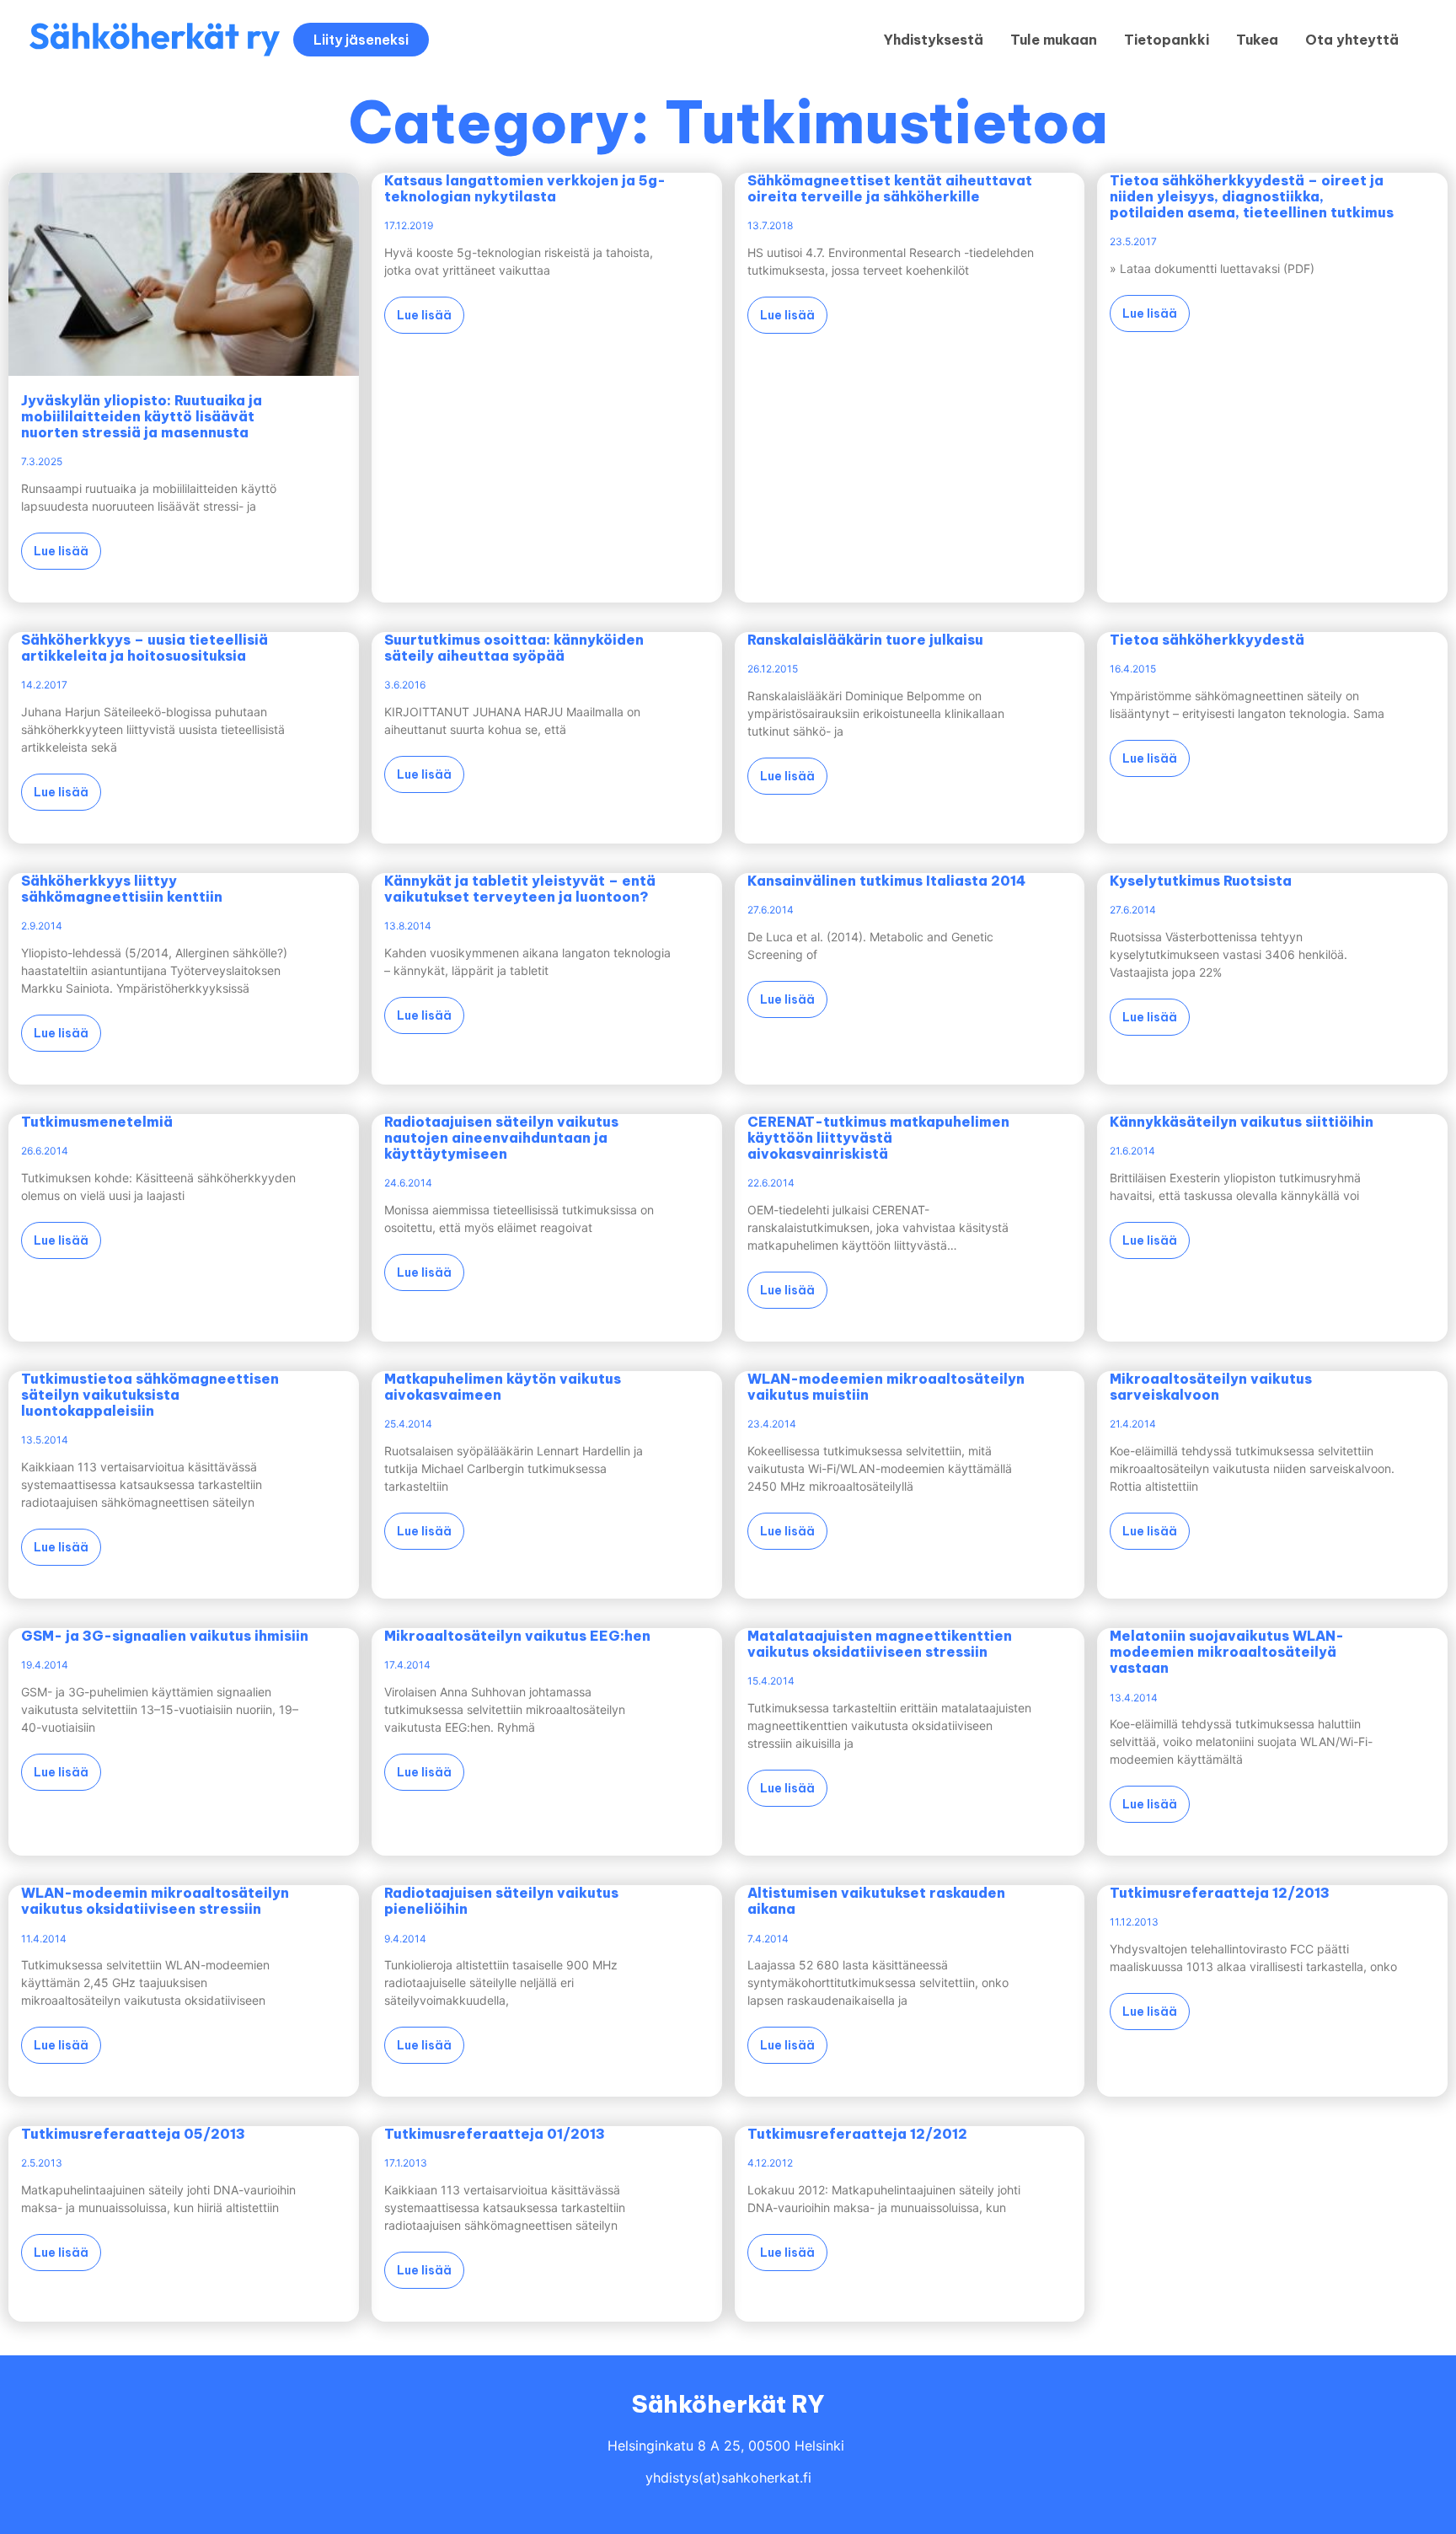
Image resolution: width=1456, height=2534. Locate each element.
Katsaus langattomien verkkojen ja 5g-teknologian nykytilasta (525, 188)
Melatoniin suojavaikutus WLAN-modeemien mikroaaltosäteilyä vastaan (1227, 1652)
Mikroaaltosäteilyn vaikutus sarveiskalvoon (1211, 1387)
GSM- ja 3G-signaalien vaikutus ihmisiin (165, 1636)
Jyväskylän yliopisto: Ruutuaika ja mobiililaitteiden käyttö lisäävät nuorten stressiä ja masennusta (142, 416)
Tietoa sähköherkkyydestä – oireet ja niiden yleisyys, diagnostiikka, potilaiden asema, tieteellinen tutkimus (1252, 196)
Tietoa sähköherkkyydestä (1207, 640)
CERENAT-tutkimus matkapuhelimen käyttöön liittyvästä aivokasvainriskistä (878, 1138)
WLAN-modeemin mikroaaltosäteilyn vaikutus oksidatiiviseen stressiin (155, 1901)
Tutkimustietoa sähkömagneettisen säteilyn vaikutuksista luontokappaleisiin (150, 1395)
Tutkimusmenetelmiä (97, 1122)
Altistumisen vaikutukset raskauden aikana (876, 1901)
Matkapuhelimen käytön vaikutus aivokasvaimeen (503, 1387)
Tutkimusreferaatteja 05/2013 (133, 2134)
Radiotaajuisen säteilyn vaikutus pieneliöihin (501, 1901)
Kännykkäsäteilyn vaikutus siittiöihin (1242, 1122)
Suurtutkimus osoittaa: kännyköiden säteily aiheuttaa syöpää (514, 648)
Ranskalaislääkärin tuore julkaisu (865, 640)
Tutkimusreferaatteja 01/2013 (495, 2134)
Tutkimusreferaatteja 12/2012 (857, 2134)
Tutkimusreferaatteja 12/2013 (1220, 1893)
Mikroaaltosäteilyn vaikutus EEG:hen (517, 1636)
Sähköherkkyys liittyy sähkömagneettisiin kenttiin (122, 889)
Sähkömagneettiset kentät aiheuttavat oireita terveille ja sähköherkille (890, 188)
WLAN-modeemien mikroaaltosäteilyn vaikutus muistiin (886, 1387)
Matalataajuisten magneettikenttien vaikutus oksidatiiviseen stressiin (880, 1644)
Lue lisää (61, 551)
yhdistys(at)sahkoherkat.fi (728, 2478)
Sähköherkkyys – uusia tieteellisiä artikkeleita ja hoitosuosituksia (145, 648)
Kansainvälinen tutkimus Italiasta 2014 (886, 881)
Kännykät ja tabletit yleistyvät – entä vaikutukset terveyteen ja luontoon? (520, 889)
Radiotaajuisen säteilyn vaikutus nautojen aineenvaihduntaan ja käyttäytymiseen (501, 1138)
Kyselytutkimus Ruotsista (1201, 881)
